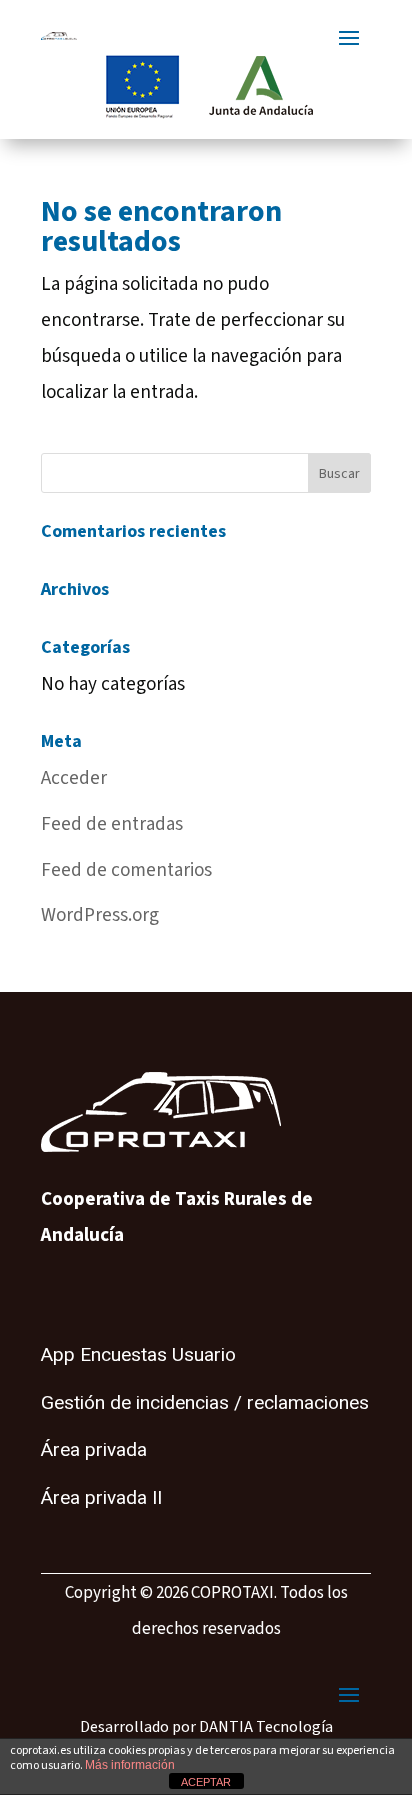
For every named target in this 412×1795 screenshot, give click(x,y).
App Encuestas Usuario (138, 1355)
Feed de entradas (112, 824)
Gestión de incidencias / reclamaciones (205, 1403)
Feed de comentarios (126, 870)
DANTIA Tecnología (266, 1727)
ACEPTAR (206, 1782)
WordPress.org (100, 915)
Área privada (94, 1450)
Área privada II (101, 1498)
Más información (130, 1765)
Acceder (74, 778)
